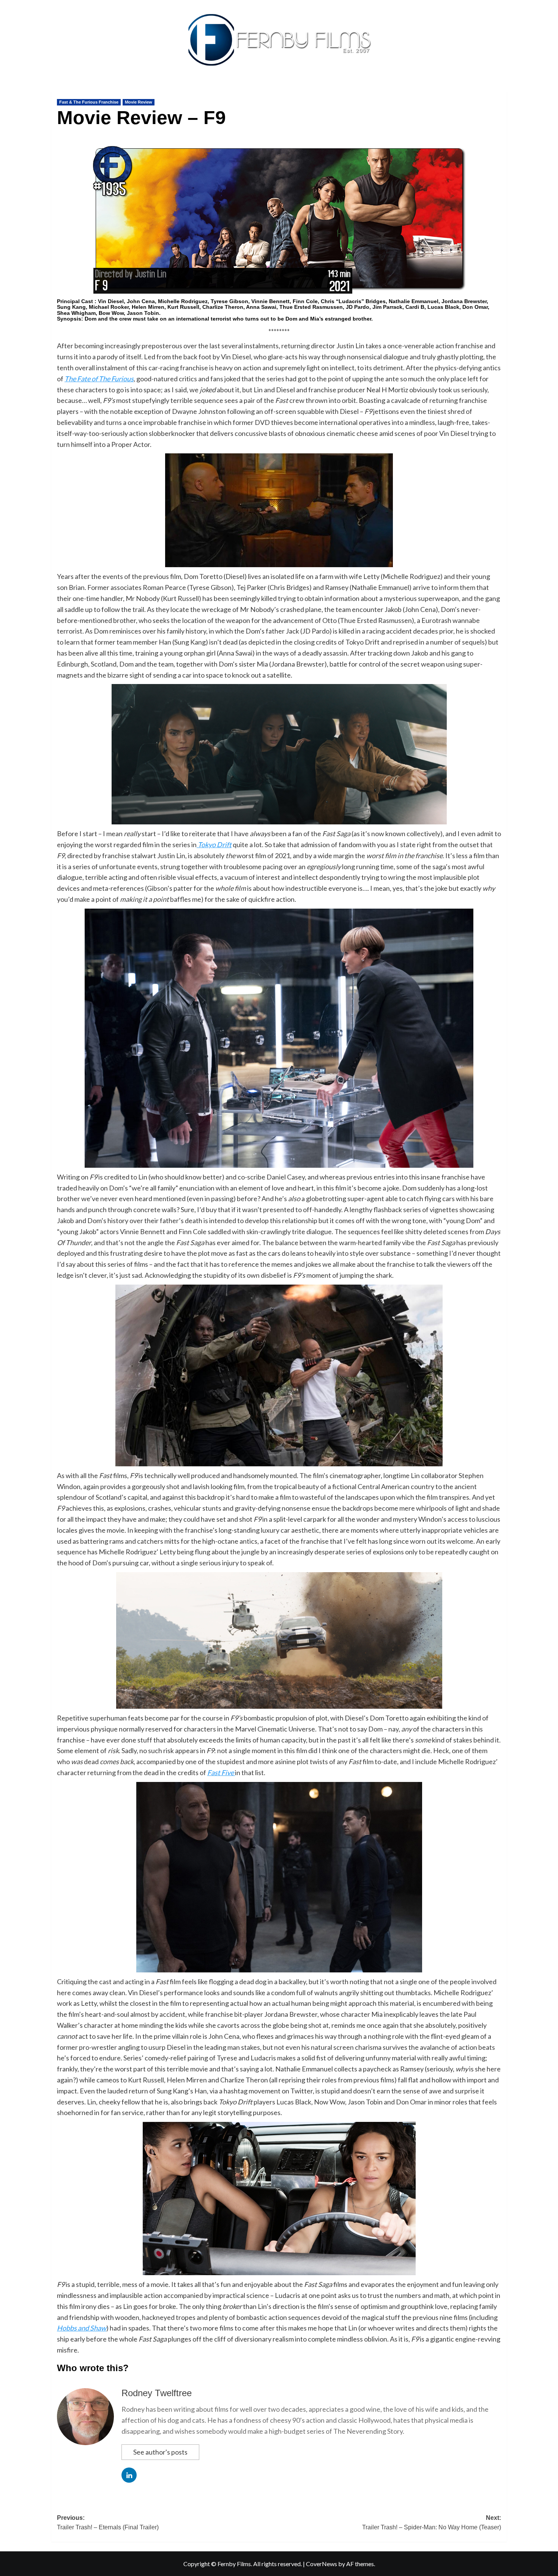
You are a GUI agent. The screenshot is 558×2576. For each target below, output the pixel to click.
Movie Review (139, 102)
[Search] (502, 90)
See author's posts (160, 2452)
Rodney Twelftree (157, 2393)
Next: (432, 2523)
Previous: (108, 2523)
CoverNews (322, 2564)
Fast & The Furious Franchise (89, 102)
